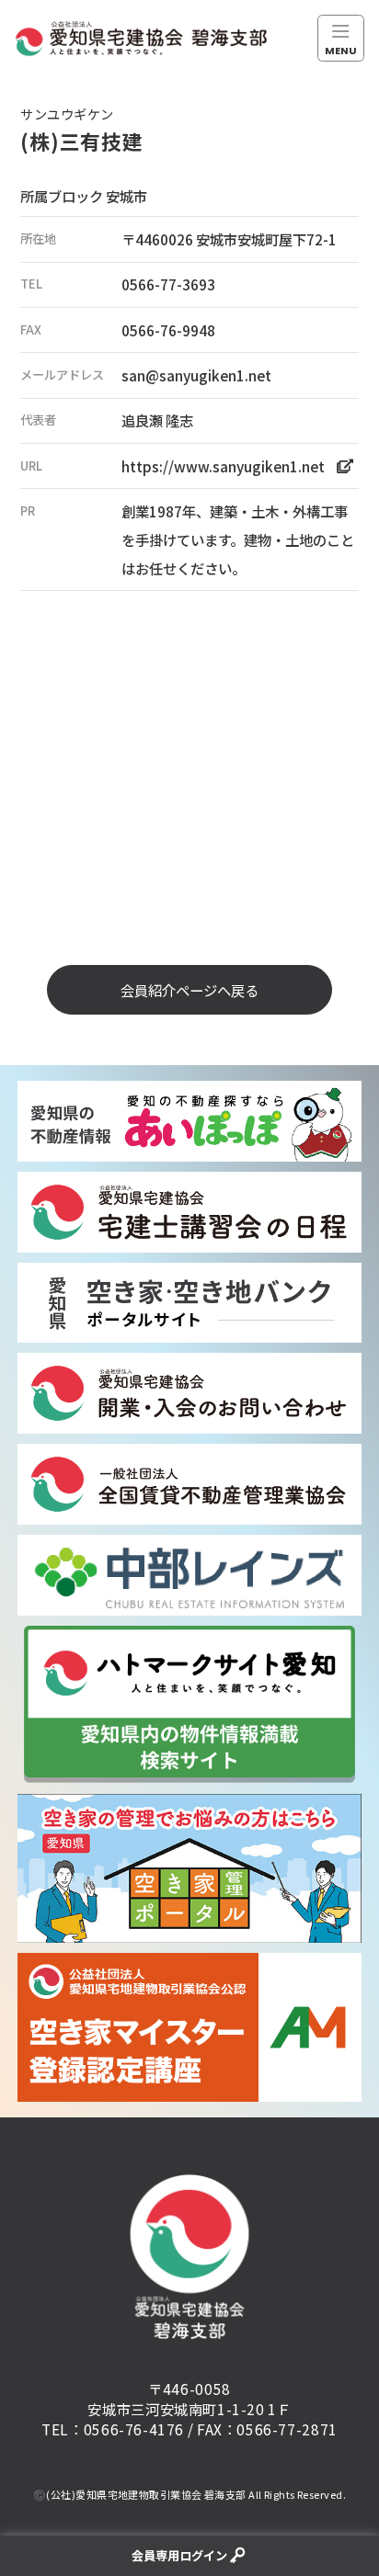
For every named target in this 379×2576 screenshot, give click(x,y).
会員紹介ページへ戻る (189, 990)
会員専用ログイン (179, 2555)
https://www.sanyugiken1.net (223, 466)
